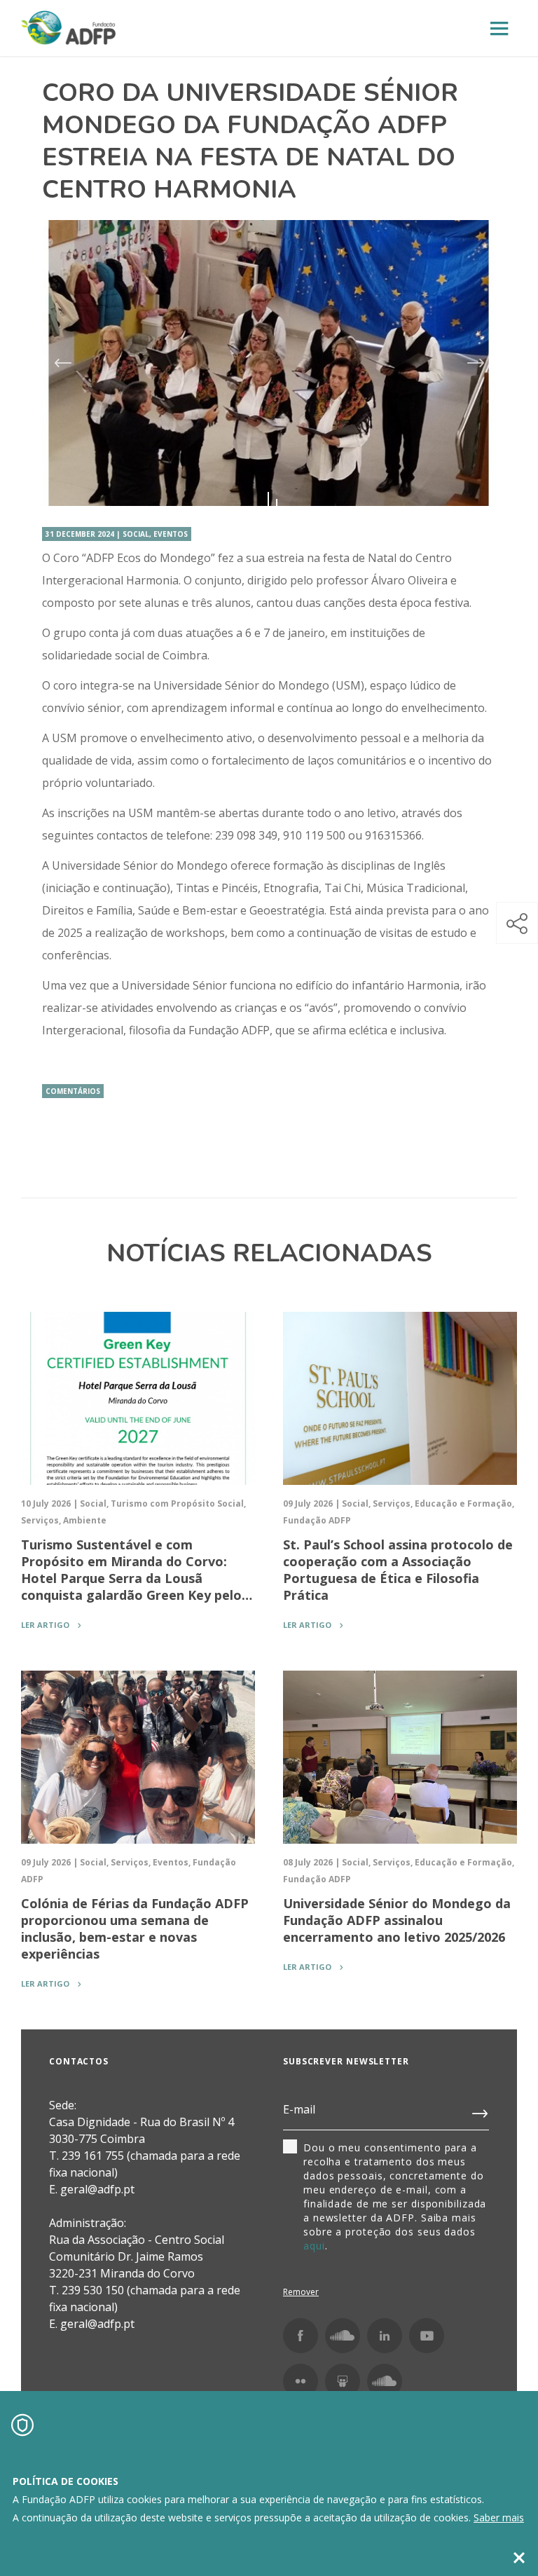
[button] (517, 923)
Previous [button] (62, 363)
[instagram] (343, 2336)
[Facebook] (301, 2336)
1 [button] (268, 502)
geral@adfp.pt (97, 2324)
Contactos (79, 2061)
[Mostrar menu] (499, 29)
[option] (269, 363)
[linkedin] (385, 2336)
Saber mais (499, 2517)
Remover (301, 2292)
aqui (314, 2246)
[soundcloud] (385, 2381)
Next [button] (476, 363)
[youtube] (427, 2336)
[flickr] (301, 2381)
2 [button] (277, 502)
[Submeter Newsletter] (481, 2111)
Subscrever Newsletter (346, 2061)
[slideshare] (343, 2381)
